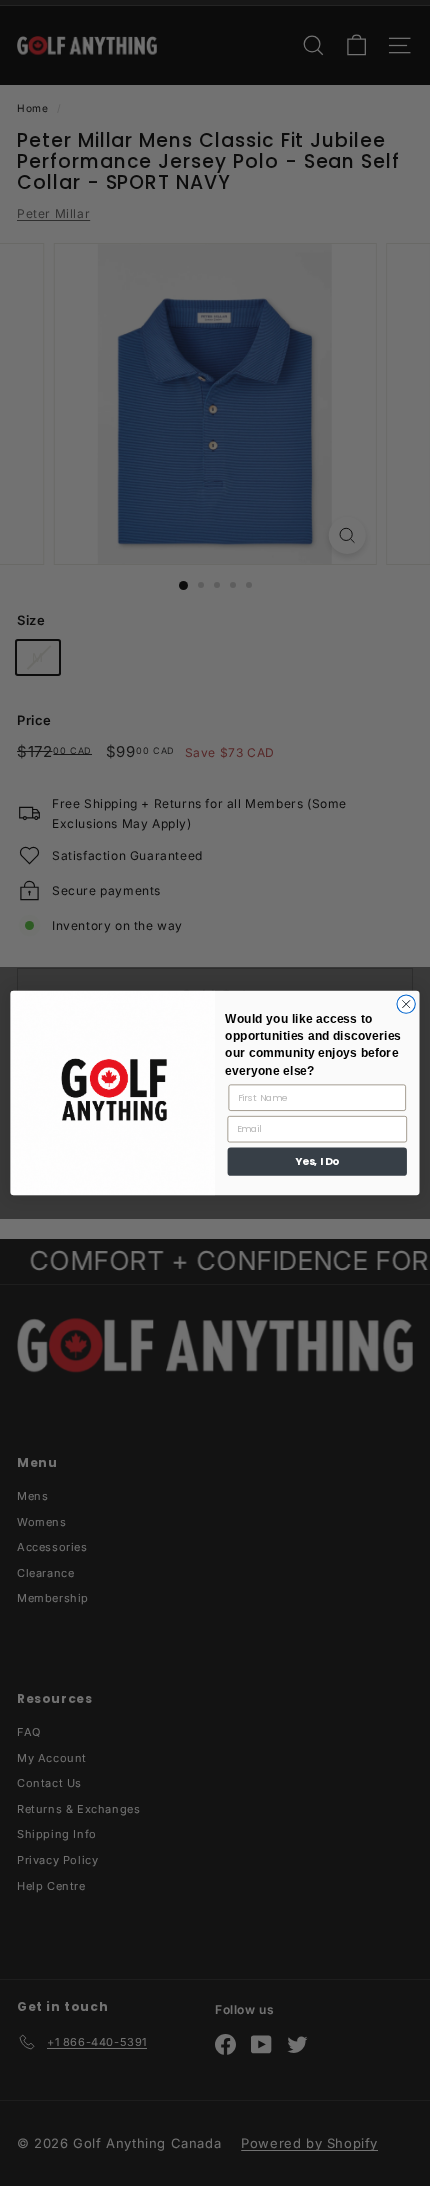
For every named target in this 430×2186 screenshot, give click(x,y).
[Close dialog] (406, 1004)
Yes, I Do (317, 1161)
